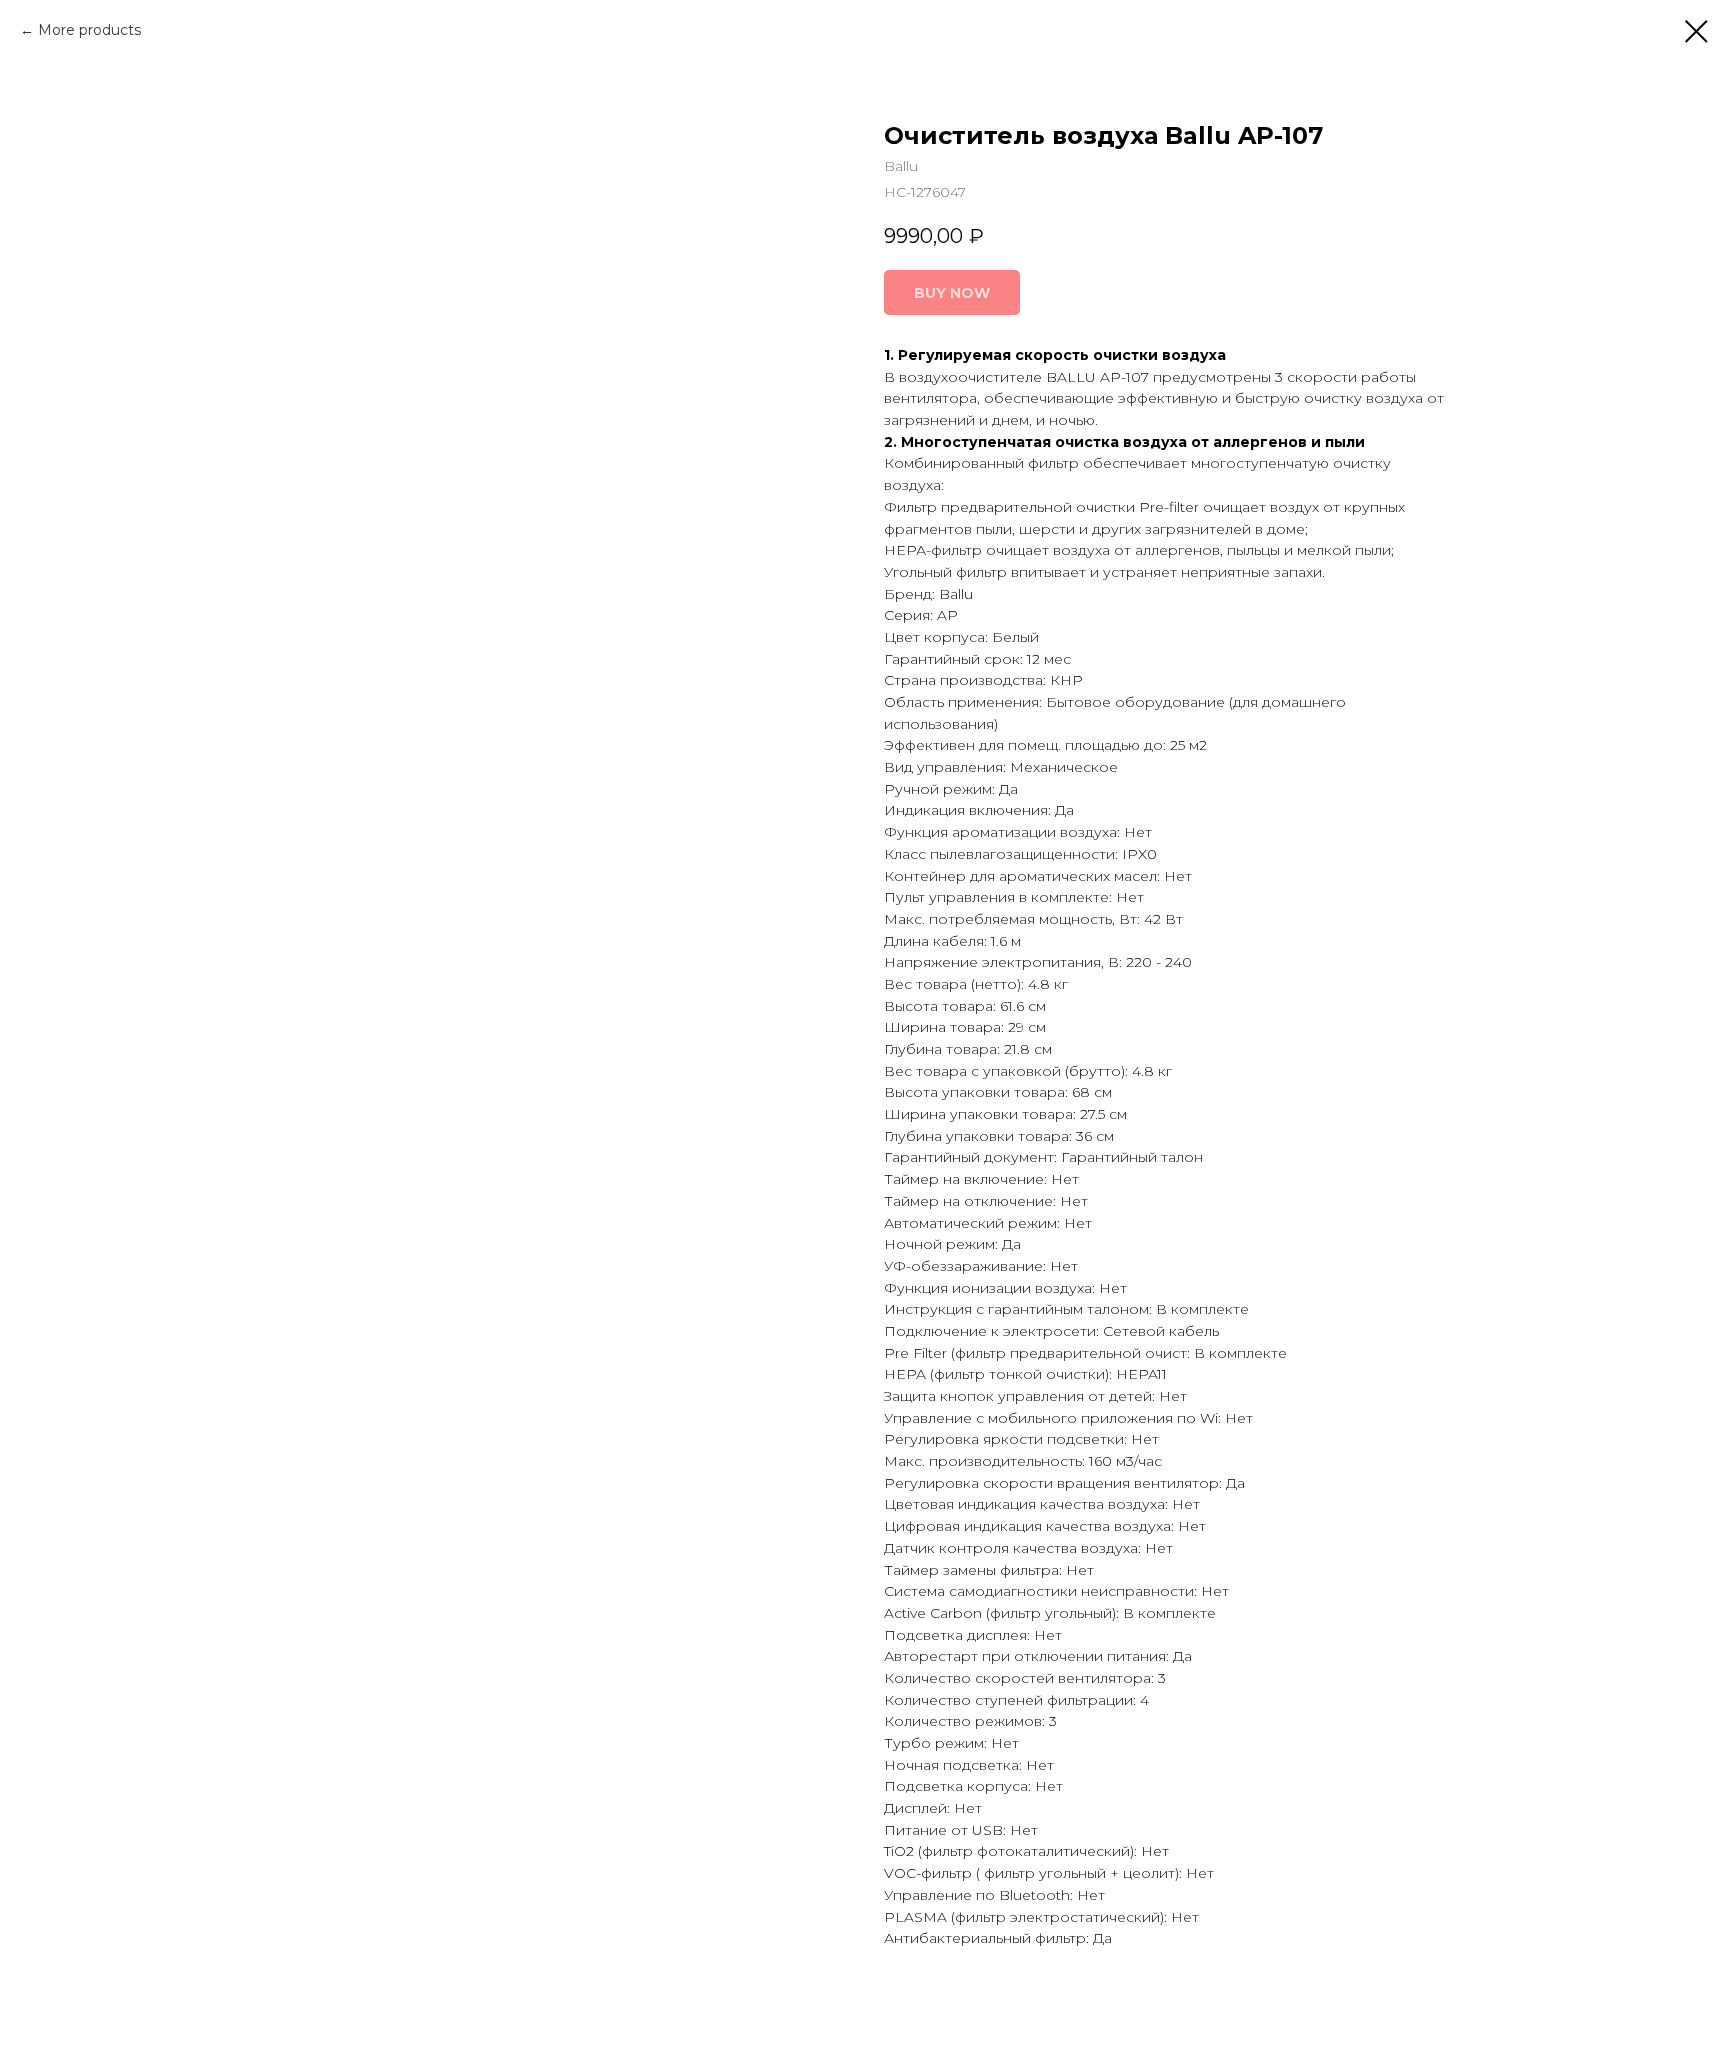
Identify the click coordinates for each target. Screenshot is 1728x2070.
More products (89, 30)
